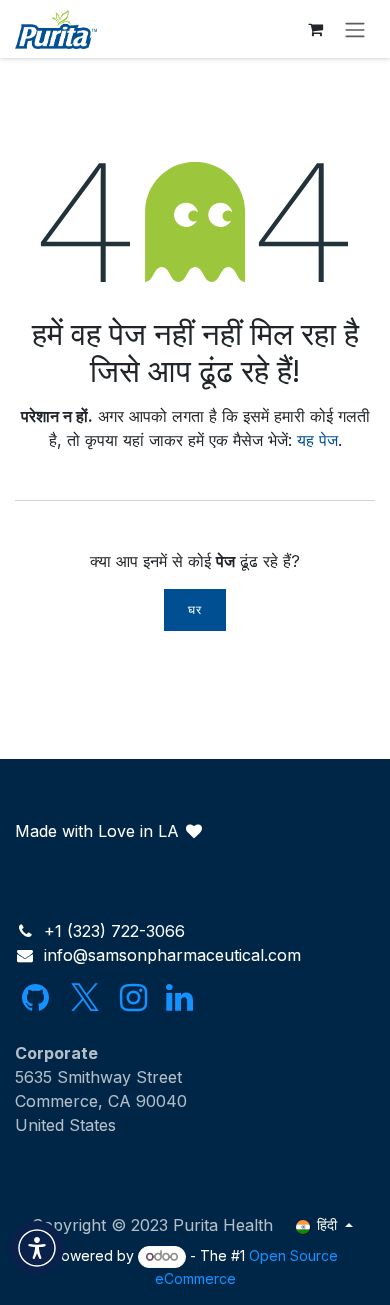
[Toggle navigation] (355, 29)
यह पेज (317, 440)
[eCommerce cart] (315, 29)
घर (194, 609)
